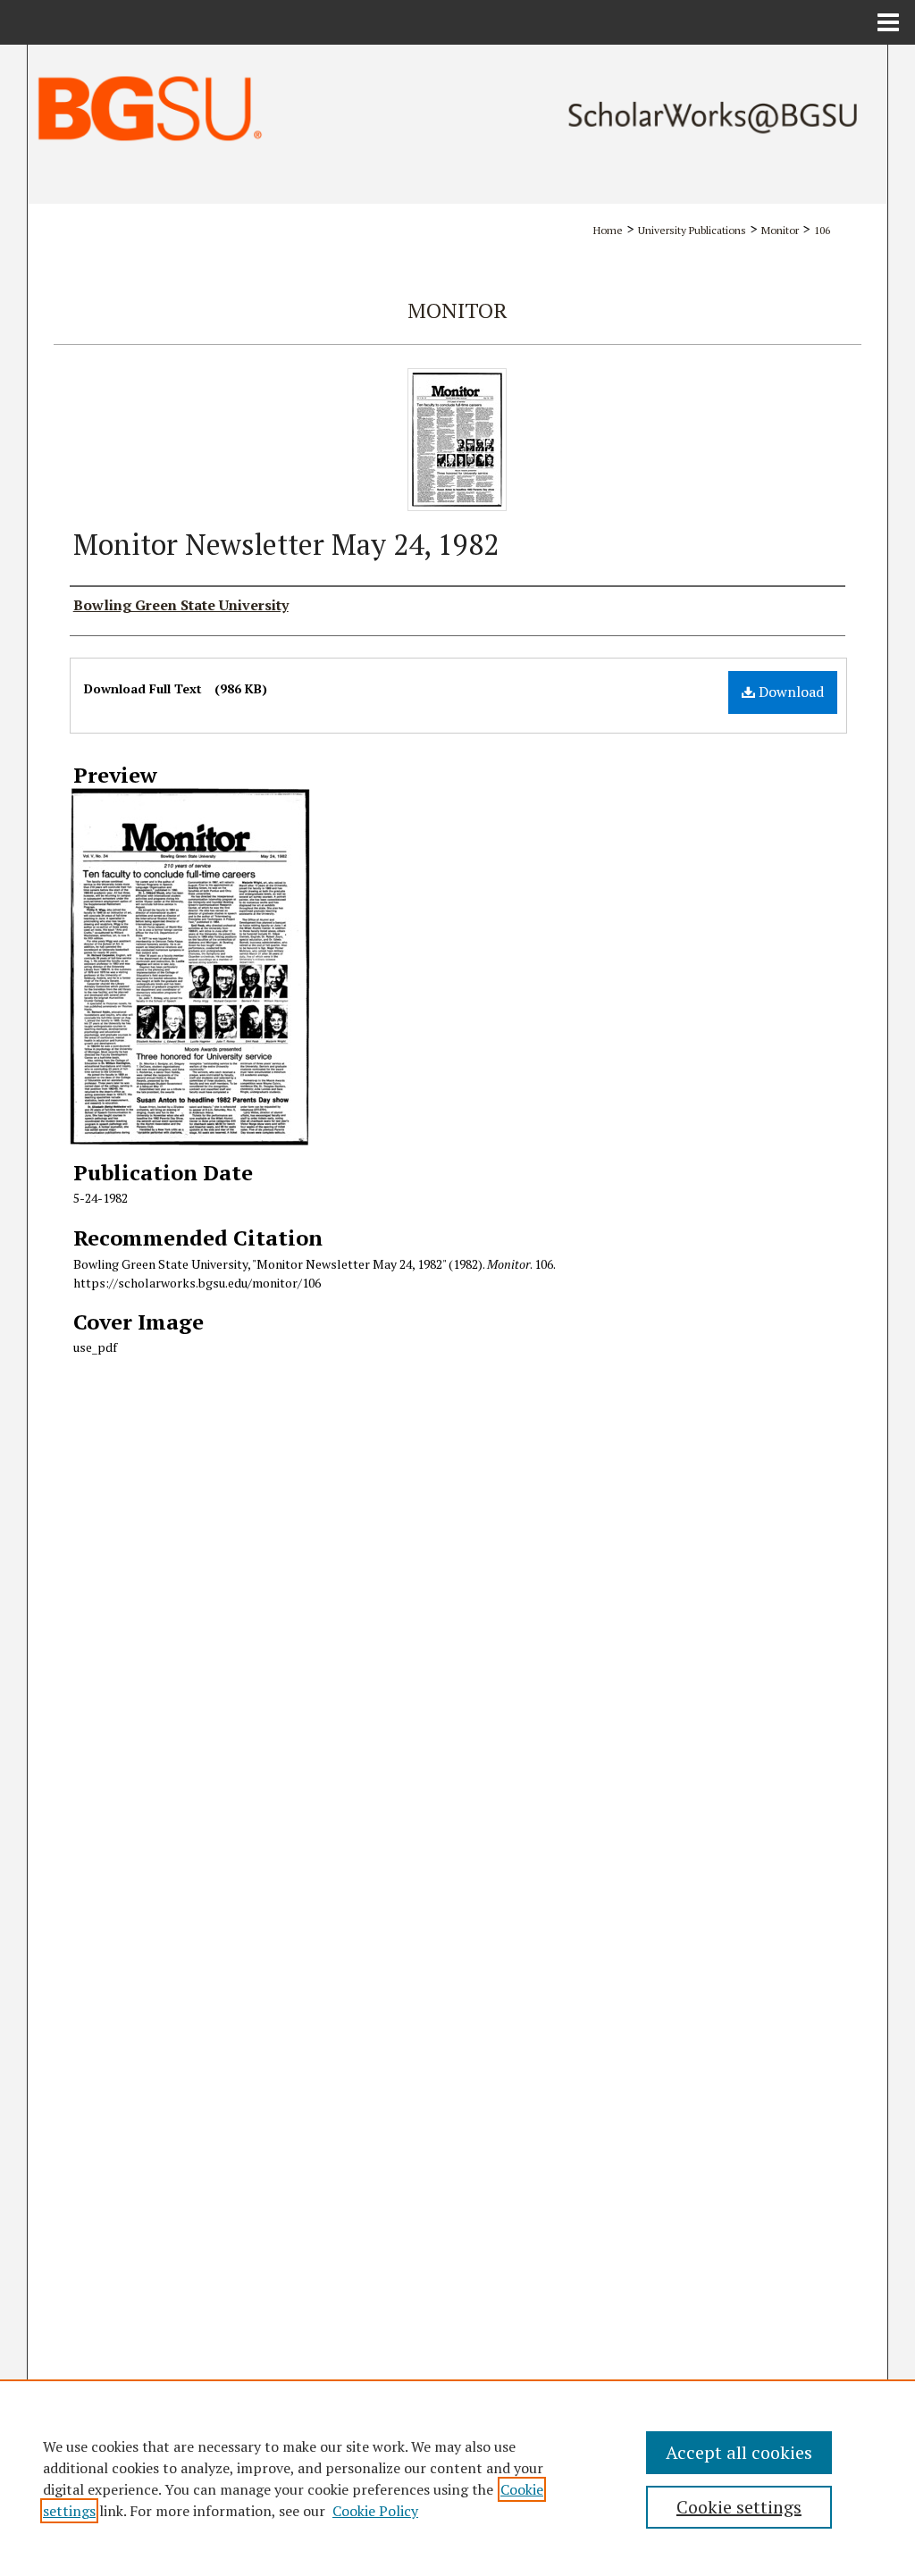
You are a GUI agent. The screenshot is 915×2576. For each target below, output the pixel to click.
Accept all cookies (739, 2452)
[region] (457, 2478)
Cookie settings (739, 2507)
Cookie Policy (375, 2511)
